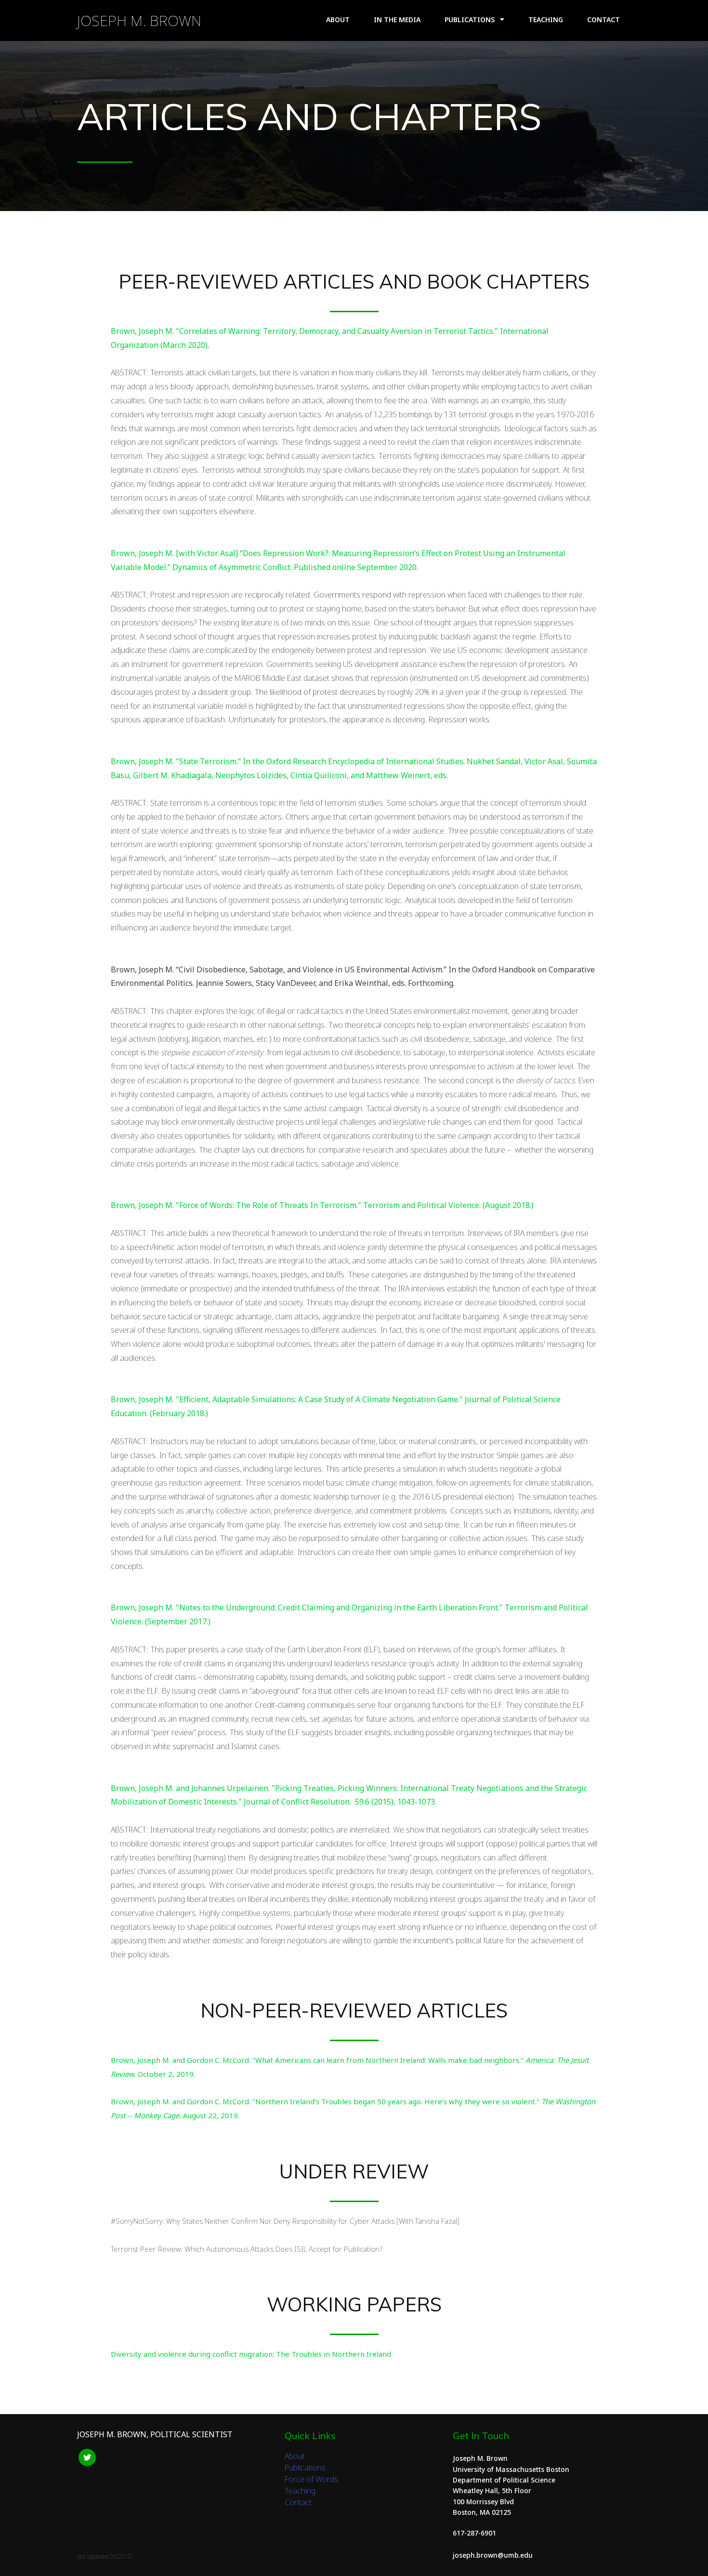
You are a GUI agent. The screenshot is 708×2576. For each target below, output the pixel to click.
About (295, 2456)
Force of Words (311, 2479)
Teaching (300, 2491)
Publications (305, 2468)
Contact (298, 2502)
